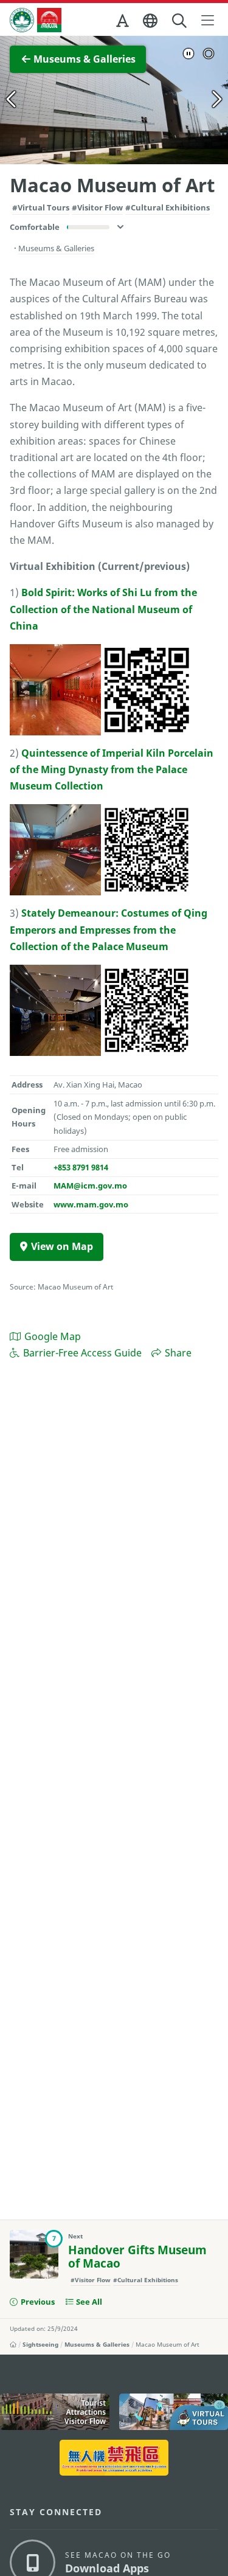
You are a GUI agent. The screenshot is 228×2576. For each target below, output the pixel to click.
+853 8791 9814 (81, 1167)
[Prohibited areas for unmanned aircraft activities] (114, 2458)
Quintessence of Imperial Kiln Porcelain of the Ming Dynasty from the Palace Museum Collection (112, 769)
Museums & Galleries (97, 2344)
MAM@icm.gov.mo (90, 1186)
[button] (123, 23)
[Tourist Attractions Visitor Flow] (55, 2412)
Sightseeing (40, 2344)
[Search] (180, 21)
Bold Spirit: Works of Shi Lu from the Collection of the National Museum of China (103, 609)
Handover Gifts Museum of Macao (137, 2257)
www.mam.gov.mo (91, 1204)
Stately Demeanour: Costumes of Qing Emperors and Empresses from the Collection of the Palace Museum (109, 929)
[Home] (13, 2344)
